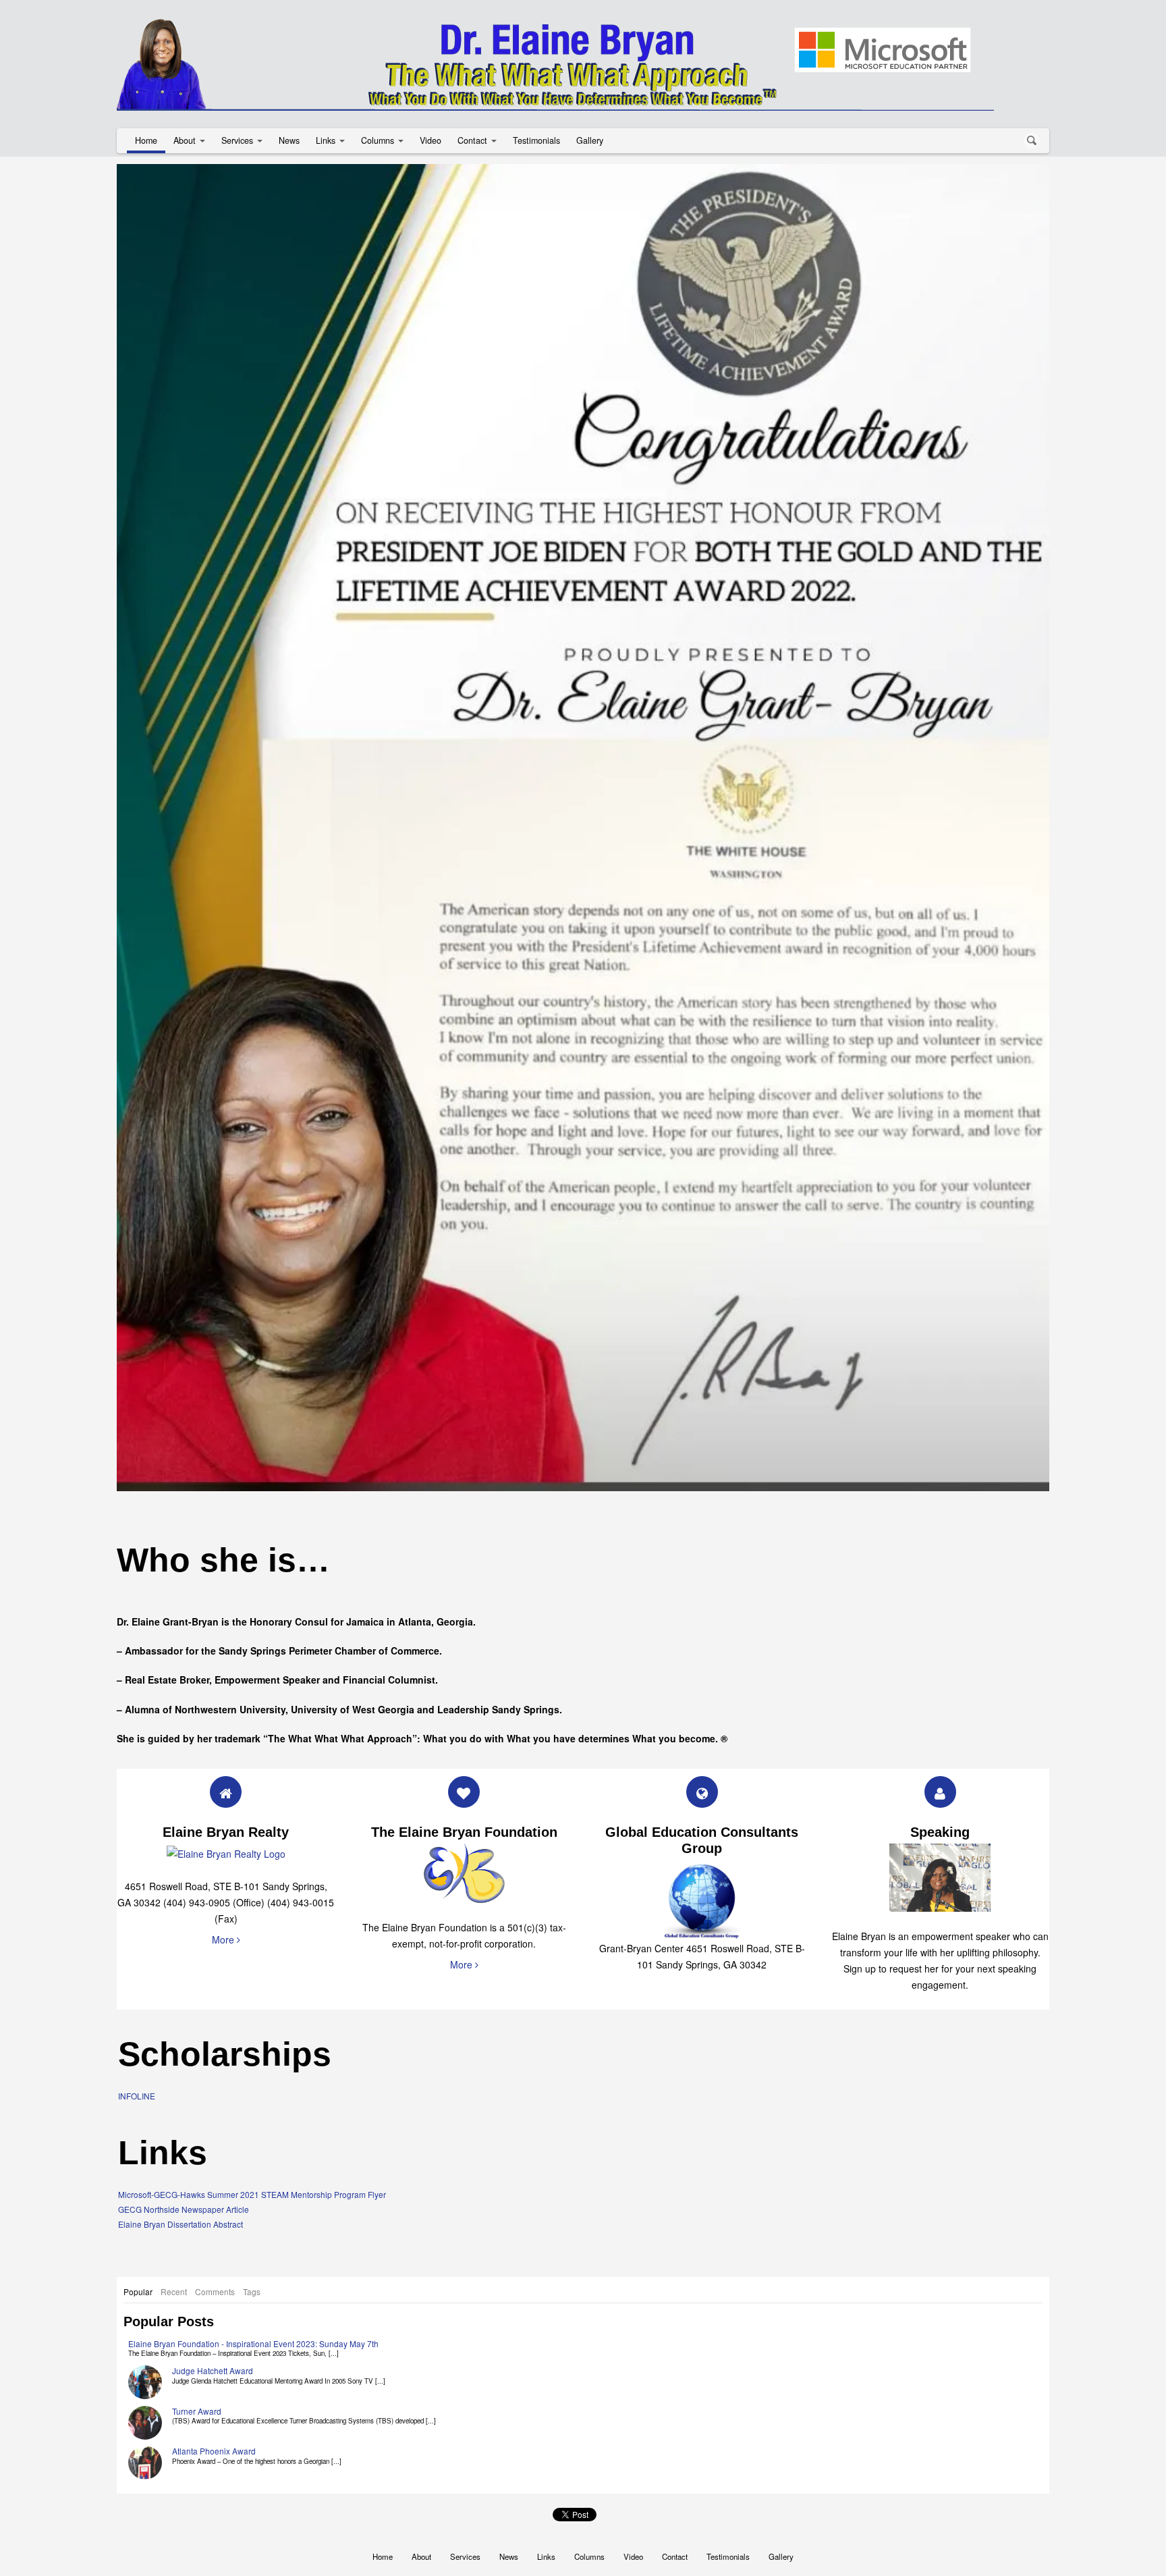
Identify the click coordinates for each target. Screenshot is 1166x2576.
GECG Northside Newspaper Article (184, 2209)
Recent (174, 2291)
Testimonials (536, 140)
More (224, 1939)
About (185, 140)
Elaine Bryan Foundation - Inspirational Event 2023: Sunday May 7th (253, 2343)
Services (237, 140)
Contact (472, 140)
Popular (138, 2291)
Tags (252, 2291)
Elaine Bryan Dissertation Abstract (181, 2224)
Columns (378, 140)
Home (146, 140)
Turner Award (197, 2411)
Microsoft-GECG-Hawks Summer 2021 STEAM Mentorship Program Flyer (252, 2194)
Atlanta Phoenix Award (214, 2451)
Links (326, 140)
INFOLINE (137, 2096)
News (289, 140)
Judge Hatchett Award (213, 2370)
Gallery (590, 140)
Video (431, 140)
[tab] (138, 2292)
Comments (215, 2291)
